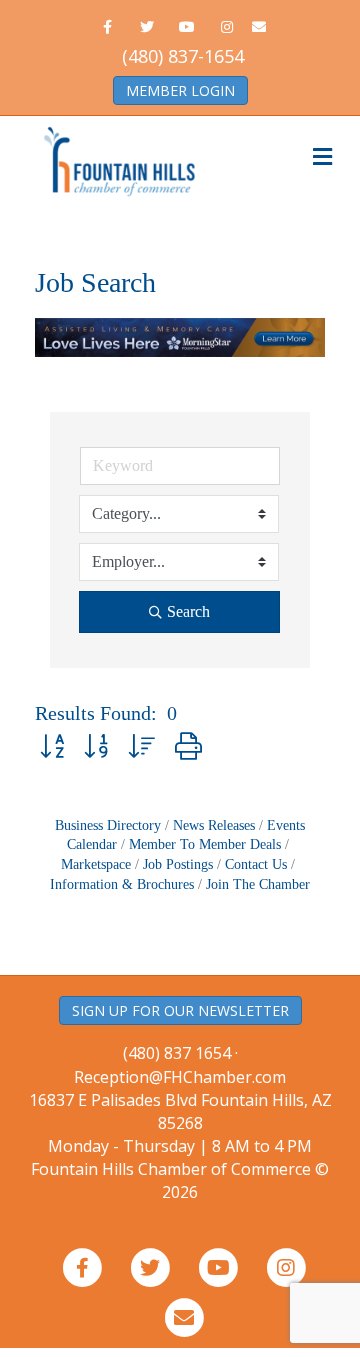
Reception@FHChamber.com (180, 1077)
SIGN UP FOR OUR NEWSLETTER (180, 1010)
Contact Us (256, 864)
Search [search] (188, 611)
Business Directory (108, 825)
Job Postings (178, 864)
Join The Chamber (258, 884)
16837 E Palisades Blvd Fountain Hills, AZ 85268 (180, 1123)
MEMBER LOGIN (180, 90)
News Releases (214, 825)
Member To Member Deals (205, 844)
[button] (52, 747)
